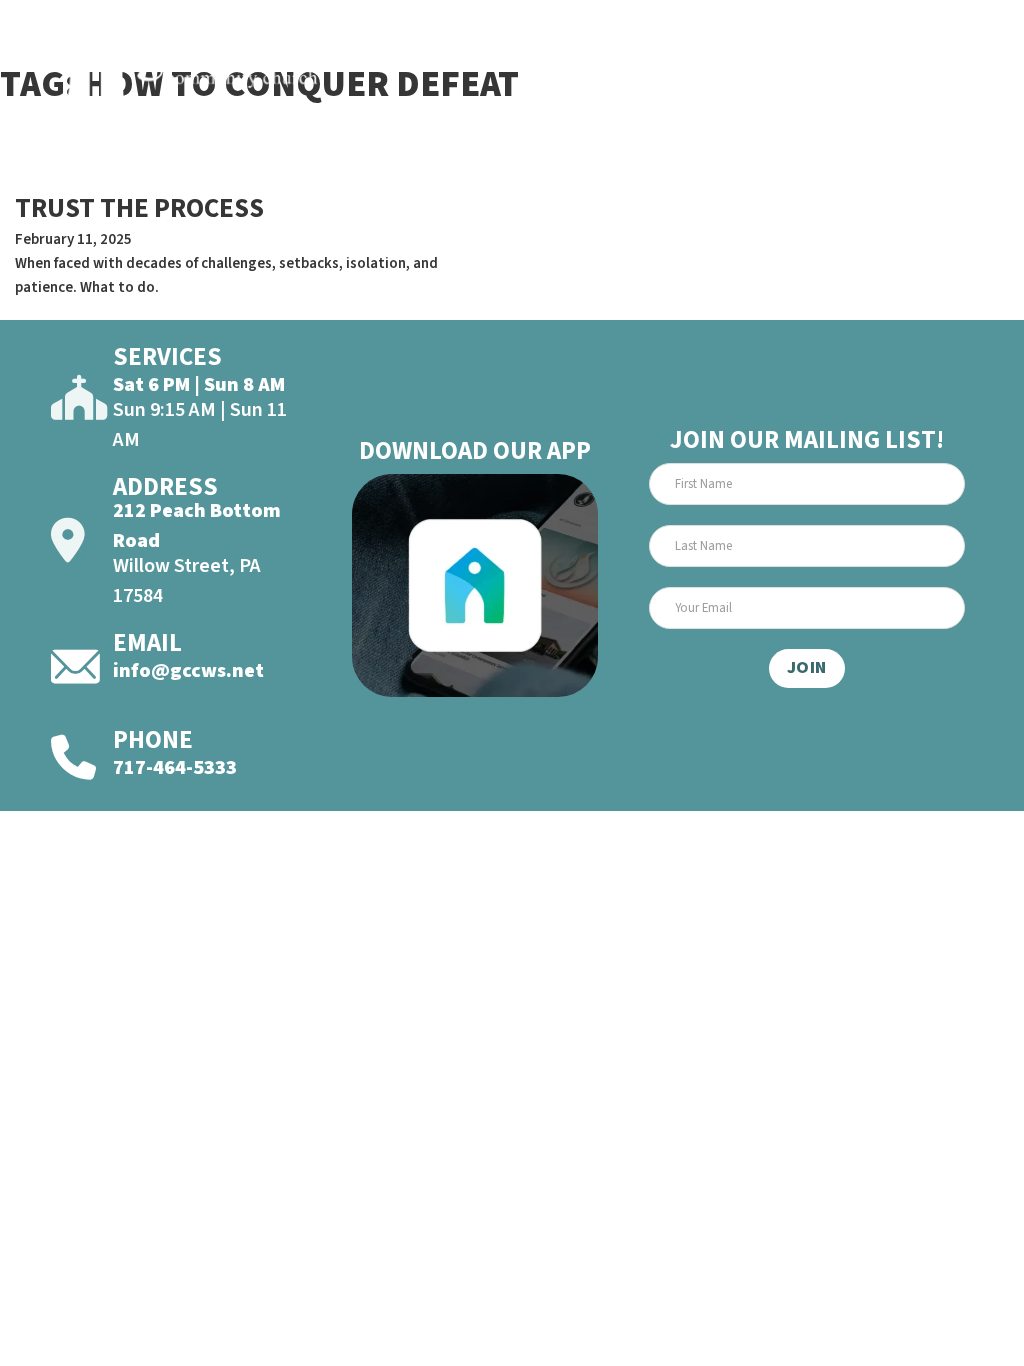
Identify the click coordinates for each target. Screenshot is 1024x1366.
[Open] (943, 68)
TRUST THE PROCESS (139, 208)
